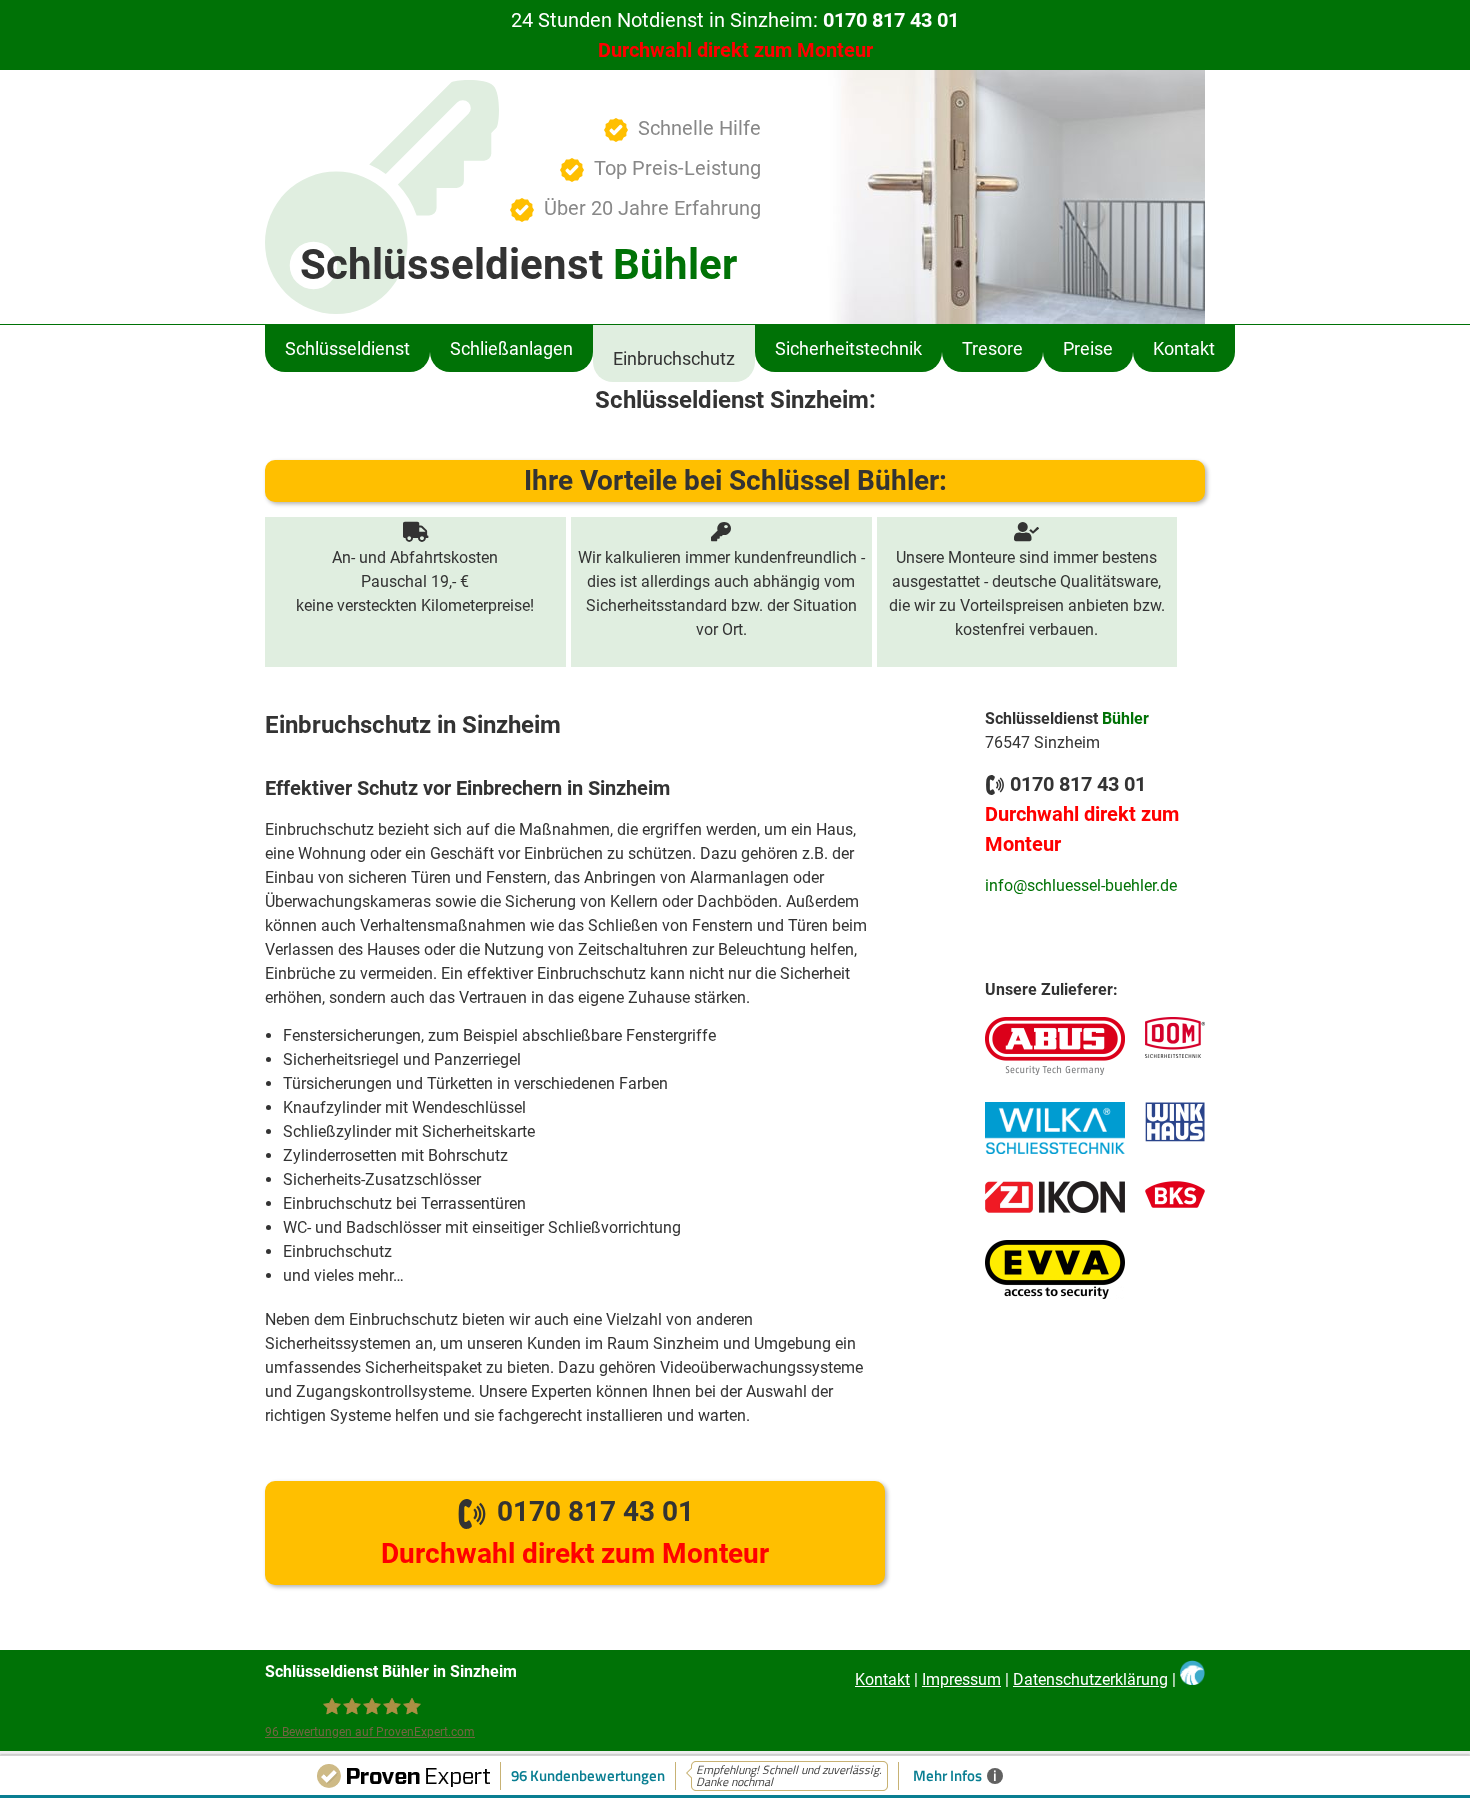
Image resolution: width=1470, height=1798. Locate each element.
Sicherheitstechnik (848, 348)
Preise (1088, 348)
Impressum (961, 1679)
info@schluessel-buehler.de (1081, 885)
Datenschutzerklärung (1090, 1679)
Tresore (992, 348)
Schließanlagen (511, 348)
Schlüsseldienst (347, 348)
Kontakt (1184, 348)
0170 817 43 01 (575, 1532)
